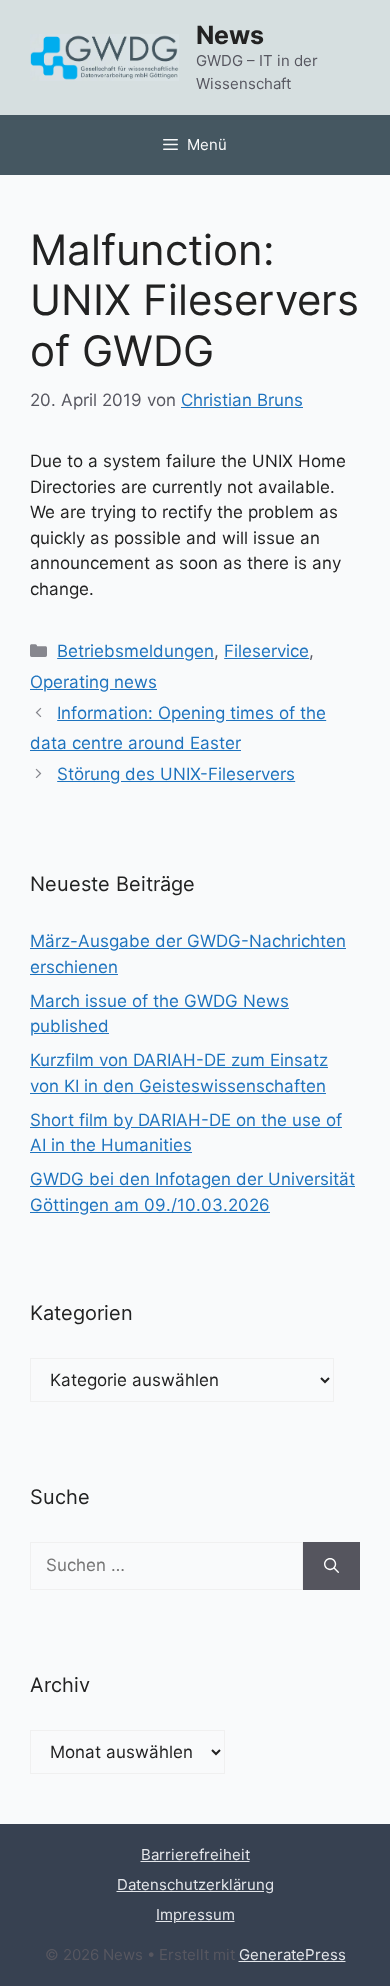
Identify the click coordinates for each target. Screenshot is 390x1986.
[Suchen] (331, 1566)
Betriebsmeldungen (135, 651)
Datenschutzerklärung (195, 1884)
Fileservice (266, 651)
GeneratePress (292, 1954)
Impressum (195, 1914)
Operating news (93, 682)
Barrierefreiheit (195, 1854)
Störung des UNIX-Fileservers (176, 774)
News (230, 35)
